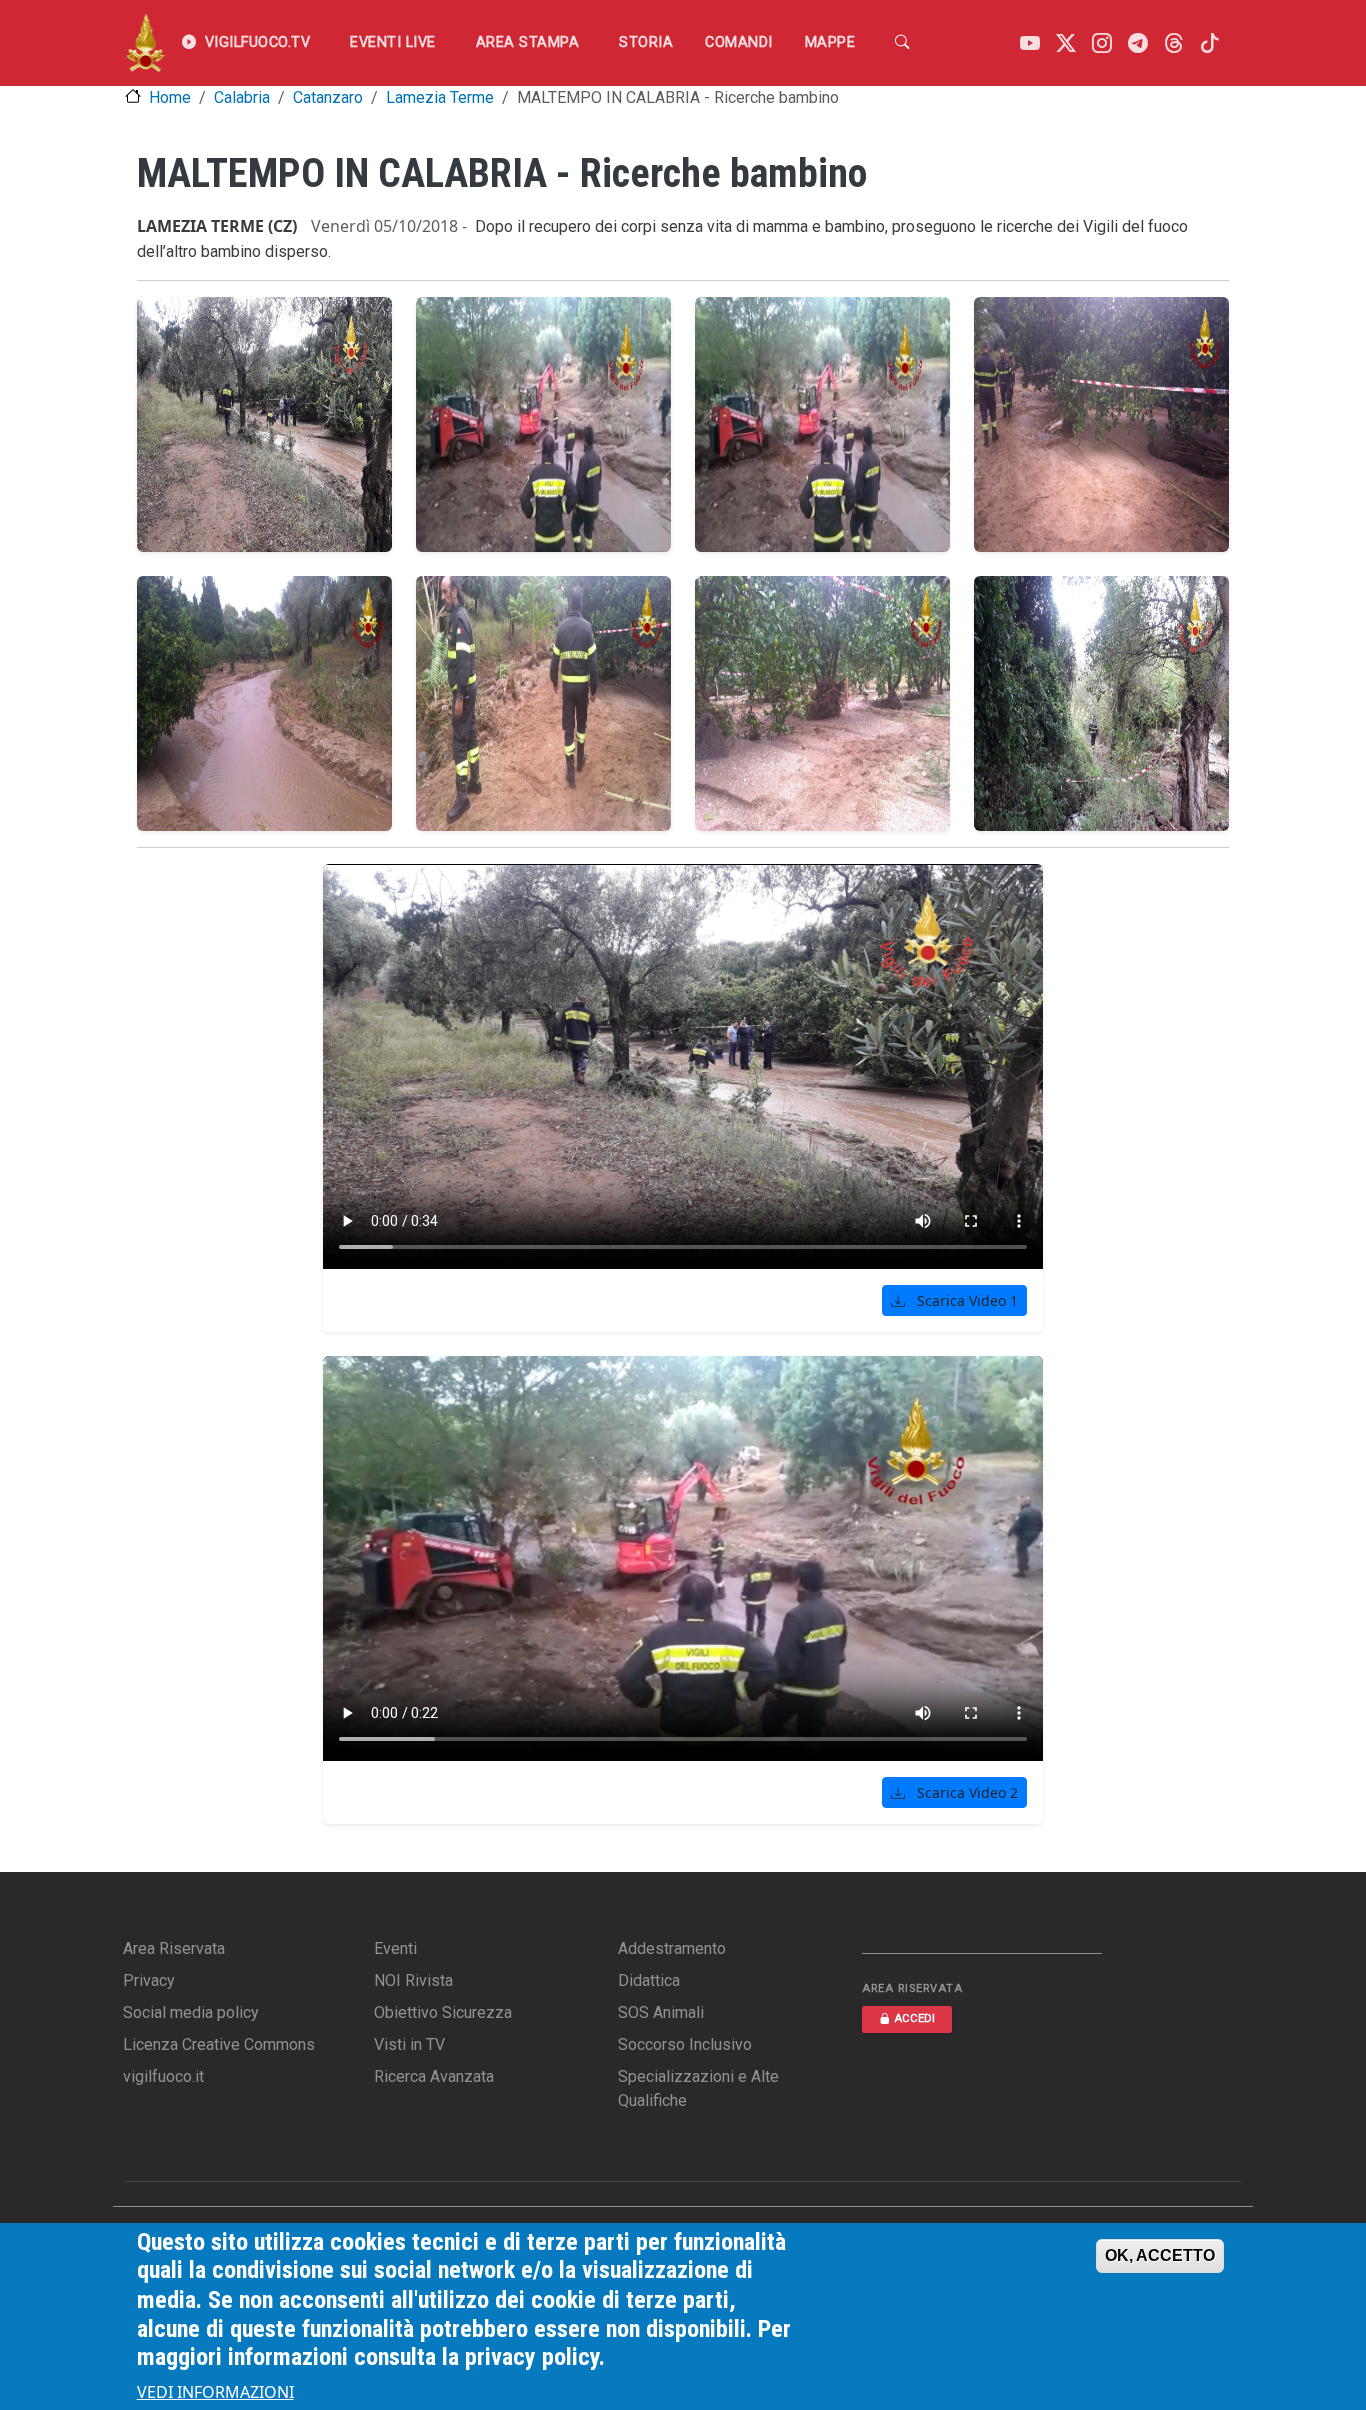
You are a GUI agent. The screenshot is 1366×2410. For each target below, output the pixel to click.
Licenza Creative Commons (219, 2044)
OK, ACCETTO (1160, 2255)
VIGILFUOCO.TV (258, 42)
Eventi (395, 1948)
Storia (646, 42)
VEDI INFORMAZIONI (215, 2392)
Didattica (649, 1980)
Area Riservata (174, 1948)
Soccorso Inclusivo (685, 2044)
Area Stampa (528, 42)
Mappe (830, 42)
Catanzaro (328, 97)
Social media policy (191, 2012)
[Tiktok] (1210, 43)
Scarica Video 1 (965, 1300)
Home (170, 97)
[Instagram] (1102, 43)
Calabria (242, 97)
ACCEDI (914, 2018)
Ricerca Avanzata (434, 2076)
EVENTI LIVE (393, 42)
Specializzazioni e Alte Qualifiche (698, 2088)
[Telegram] (1138, 43)
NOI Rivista (413, 1980)
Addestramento (672, 1948)
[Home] (145, 43)
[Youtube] (1030, 43)
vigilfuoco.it (163, 2076)
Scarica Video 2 (965, 1792)
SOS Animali (661, 2012)
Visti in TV (409, 2044)
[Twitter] (1066, 43)
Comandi (739, 42)
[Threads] (1174, 43)
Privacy (149, 1980)
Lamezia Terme (440, 97)
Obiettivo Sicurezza (443, 2012)
